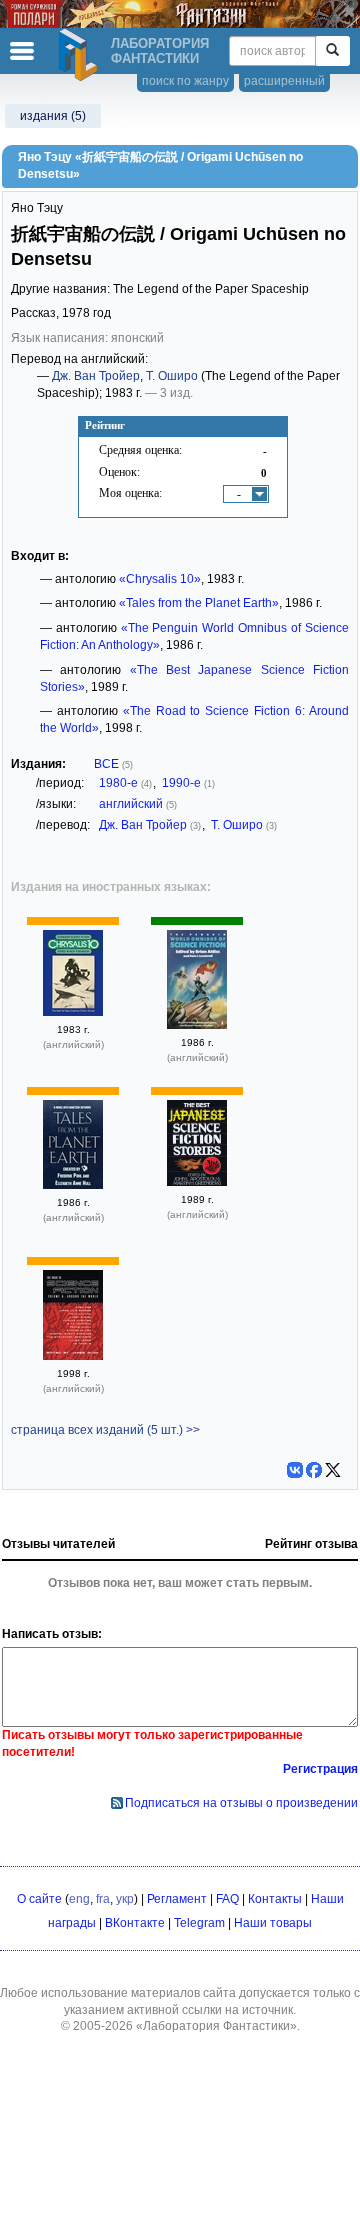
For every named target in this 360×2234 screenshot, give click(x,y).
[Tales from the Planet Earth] (73, 1185)
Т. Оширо (172, 376)
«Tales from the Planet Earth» (199, 603)
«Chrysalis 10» (160, 579)
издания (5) (53, 116)
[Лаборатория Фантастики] (81, 55)
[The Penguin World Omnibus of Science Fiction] (197, 1025)
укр (125, 1899)
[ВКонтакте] (295, 1470)
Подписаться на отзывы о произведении (241, 1803)
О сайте (39, 1899)
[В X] (333, 1470)
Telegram (199, 1923)
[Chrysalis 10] (73, 1012)
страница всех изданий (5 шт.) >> (105, 1430)
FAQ (227, 1899)
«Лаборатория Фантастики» (216, 2026)
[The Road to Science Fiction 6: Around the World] (73, 1356)
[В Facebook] (314, 1470)
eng (79, 1899)
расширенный (284, 81)
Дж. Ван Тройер (96, 376)
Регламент (177, 1899)
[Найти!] (332, 51)
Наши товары (273, 1923)
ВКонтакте (135, 1923)
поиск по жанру (185, 81)
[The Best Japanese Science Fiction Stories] (197, 1182)
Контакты (275, 1899)
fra (103, 1899)
